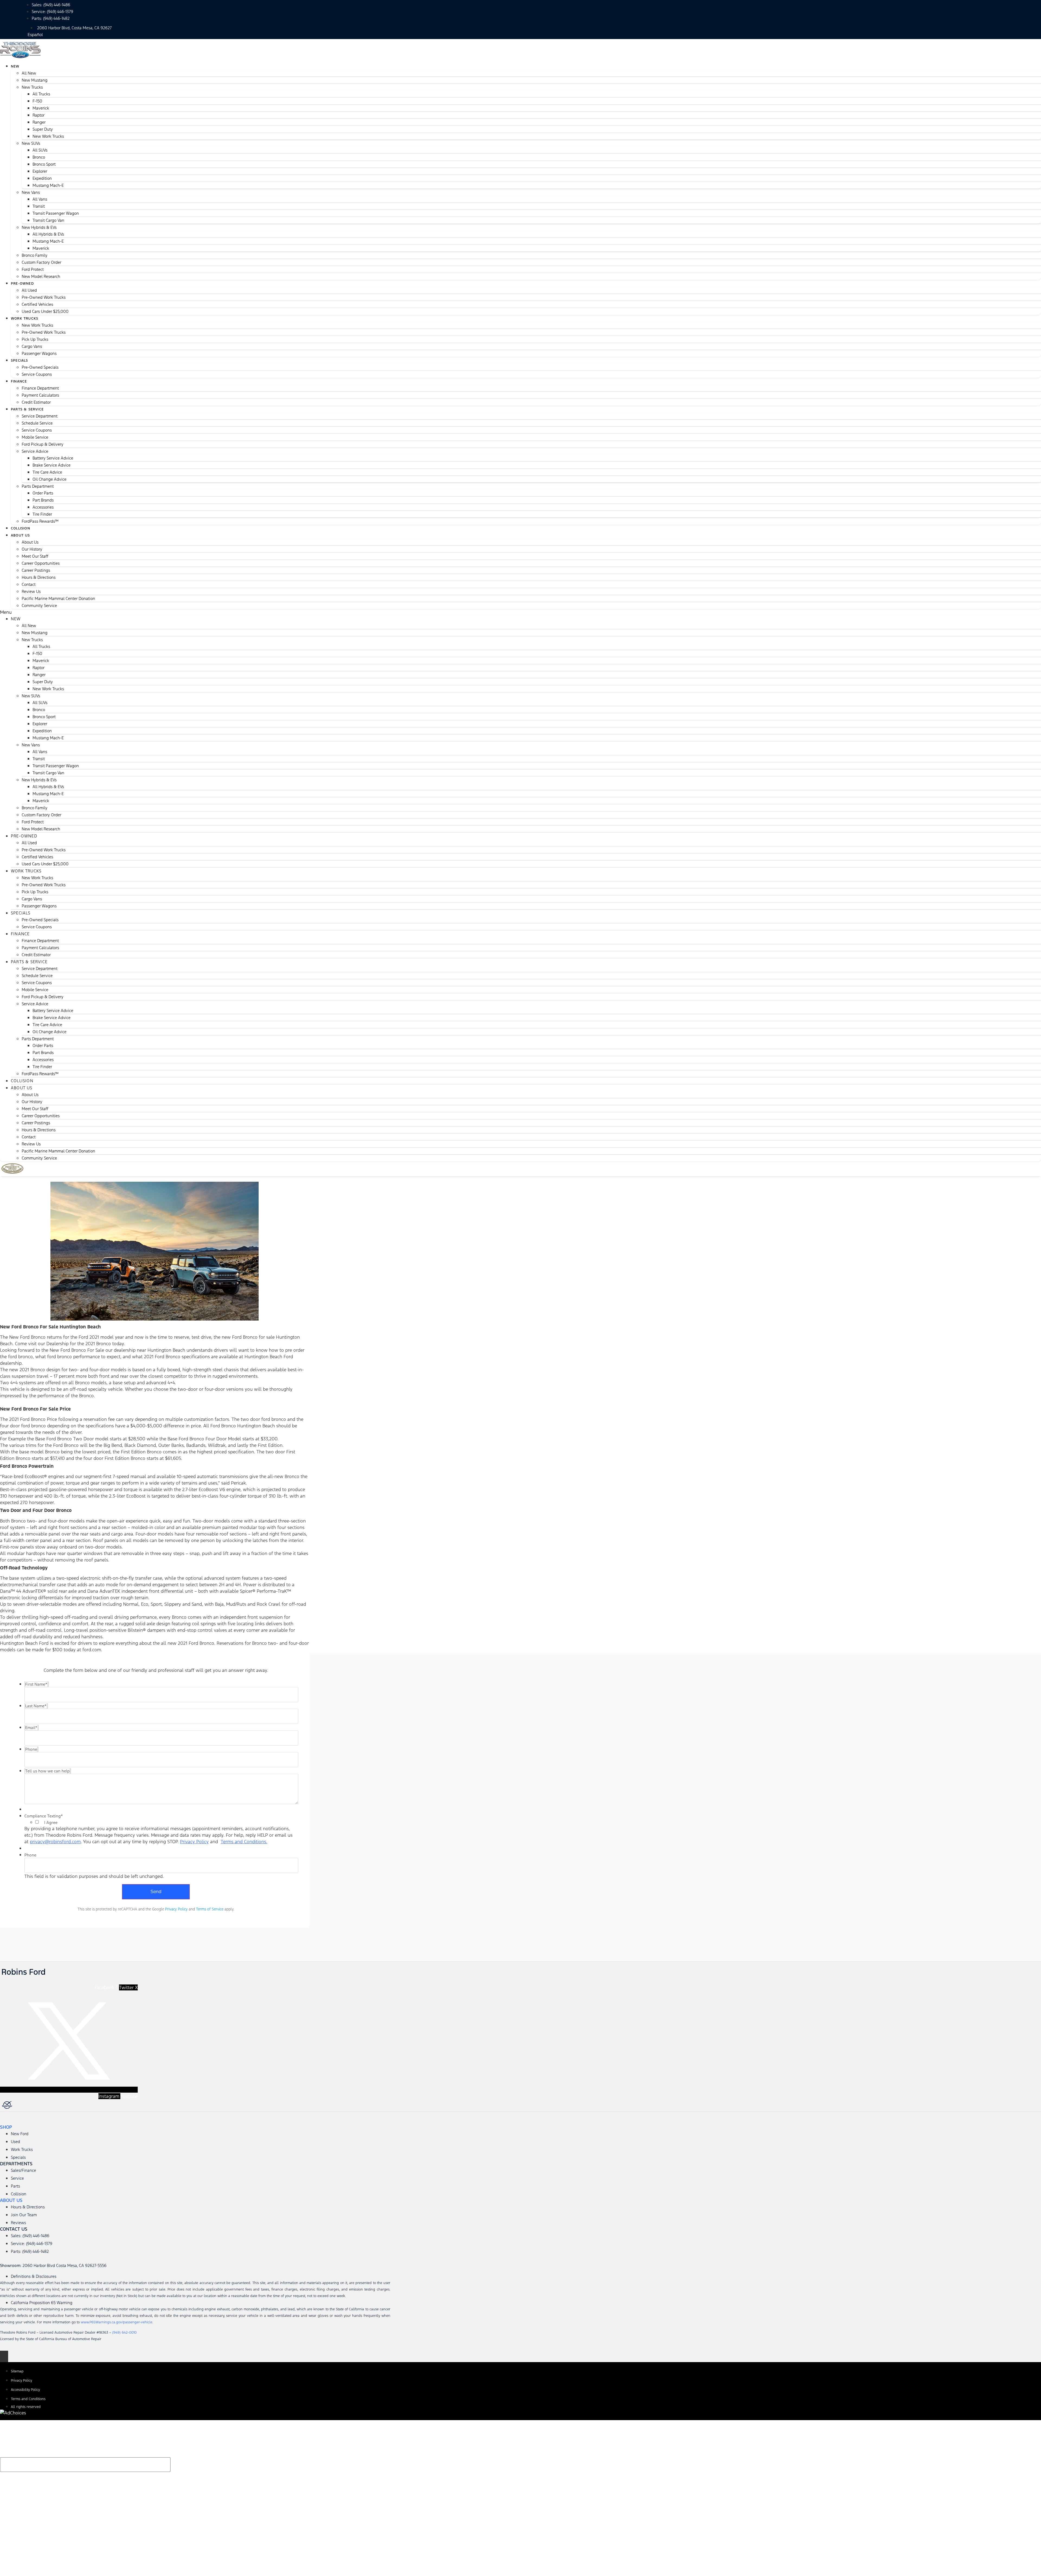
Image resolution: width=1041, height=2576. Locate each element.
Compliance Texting (44, 1816)
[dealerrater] (70, 2106)
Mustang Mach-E (48, 185)
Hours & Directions (39, 577)
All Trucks (41, 94)
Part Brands (43, 500)
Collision (22, 1081)
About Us (20, 535)
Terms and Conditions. (244, 1842)
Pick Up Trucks (35, 339)
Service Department (40, 416)
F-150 (37, 101)
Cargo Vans (32, 346)
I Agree (51, 1823)
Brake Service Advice (52, 465)
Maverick (41, 108)
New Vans (31, 192)
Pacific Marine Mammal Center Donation (58, 598)
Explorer (40, 171)
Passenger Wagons (39, 353)
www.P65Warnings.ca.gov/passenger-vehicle (117, 2322)
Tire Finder (42, 514)
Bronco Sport (44, 164)
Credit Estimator (36, 955)
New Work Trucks (48, 136)
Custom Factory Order (41, 262)
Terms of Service (210, 1909)
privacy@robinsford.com (55, 1842)
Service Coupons (37, 374)
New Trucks (32, 87)
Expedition (42, 178)
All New (29, 73)
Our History (32, 549)
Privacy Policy (194, 1842)
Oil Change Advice (49, 479)
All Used (29, 290)
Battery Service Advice (53, 458)
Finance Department (40, 388)
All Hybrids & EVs (48, 234)
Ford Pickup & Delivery (43, 444)
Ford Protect (33, 269)
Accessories (43, 507)
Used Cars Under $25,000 (45, 311)
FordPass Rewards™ (40, 521)
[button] (520, 612)
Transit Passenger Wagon (56, 213)
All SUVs (40, 150)
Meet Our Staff (35, 556)
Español (35, 35)
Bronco (39, 157)
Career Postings (36, 570)
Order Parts (43, 493)
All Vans (40, 199)
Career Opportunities (41, 563)
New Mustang (35, 80)
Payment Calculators (40, 395)
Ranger (39, 122)
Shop (6, 2127)
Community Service (39, 606)
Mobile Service (35, 437)
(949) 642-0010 (124, 2333)
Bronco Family (35, 255)
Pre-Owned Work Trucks (44, 297)
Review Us (31, 591)
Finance (19, 381)
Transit (39, 206)
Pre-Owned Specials (40, 367)
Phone (30, 1855)
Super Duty (43, 129)
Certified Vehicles (37, 304)
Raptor (38, 115)
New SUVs (31, 143)
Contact (29, 584)
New (15, 66)
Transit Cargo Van (48, 220)
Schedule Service (37, 423)
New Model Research (41, 276)
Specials (20, 361)
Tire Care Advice (47, 472)
